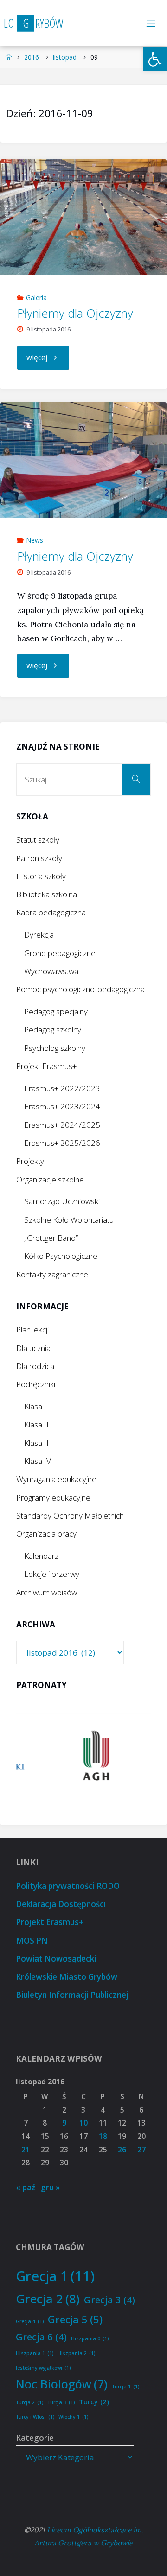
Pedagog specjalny (56, 1011)
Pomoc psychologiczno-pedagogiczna (80, 989)
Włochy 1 (73, 2417)
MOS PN (32, 1941)
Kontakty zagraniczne (52, 1274)
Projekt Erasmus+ (46, 1066)
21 (26, 2150)
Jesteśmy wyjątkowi (43, 2368)
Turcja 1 (125, 2387)
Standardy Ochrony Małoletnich (70, 1516)
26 (122, 2150)
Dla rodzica (35, 1366)
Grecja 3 (109, 2300)
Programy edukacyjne (53, 1497)
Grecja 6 (41, 2337)
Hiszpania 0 (90, 2338)
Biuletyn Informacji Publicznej (72, 1995)
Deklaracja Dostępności (61, 1904)
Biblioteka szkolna (47, 894)
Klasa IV (38, 1461)
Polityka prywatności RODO (68, 1886)
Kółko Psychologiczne (61, 1256)
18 (103, 2136)
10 (83, 2123)
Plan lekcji (32, 1329)
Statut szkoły (38, 840)
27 (141, 2150)
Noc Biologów (62, 2384)
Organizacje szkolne (50, 1179)
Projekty (30, 1161)
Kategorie (35, 2438)
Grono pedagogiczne (60, 953)
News (35, 540)
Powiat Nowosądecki (56, 1959)
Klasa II (36, 1424)
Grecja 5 (75, 2319)
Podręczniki (36, 1384)
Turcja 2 (29, 2402)
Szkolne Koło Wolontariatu (69, 1220)
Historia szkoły (41, 876)
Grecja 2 (48, 2299)
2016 (32, 57)
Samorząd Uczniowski (62, 1201)
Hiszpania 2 (76, 2353)
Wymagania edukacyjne (56, 1479)
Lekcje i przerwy (52, 1574)
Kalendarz (41, 1556)
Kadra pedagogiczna (51, 912)
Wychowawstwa (51, 971)
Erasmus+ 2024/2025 (62, 1125)
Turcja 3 (61, 2402)
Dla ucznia (33, 1348)
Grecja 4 (30, 2321)
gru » (51, 2187)
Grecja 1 (55, 2276)
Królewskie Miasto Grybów (67, 1977)
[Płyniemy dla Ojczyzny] (83, 217)
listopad (65, 57)
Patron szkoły (39, 858)
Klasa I (35, 1406)
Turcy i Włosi (35, 2417)
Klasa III (38, 1443)
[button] (155, 59)
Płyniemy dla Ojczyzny (75, 313)
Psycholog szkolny (55, 1048)
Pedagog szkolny (53, 1029)
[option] (83, 1755)
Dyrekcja (39, 935)
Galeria (36, 297)
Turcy (94, 2401)
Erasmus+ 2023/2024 (62, 1106)
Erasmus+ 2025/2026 (62, 1143)
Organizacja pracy (46, 1534)
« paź (26, 2187)
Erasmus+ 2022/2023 (62, 1088)
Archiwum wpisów (47, 1592)
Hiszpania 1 (35, 2353)
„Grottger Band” (51, 1238)
